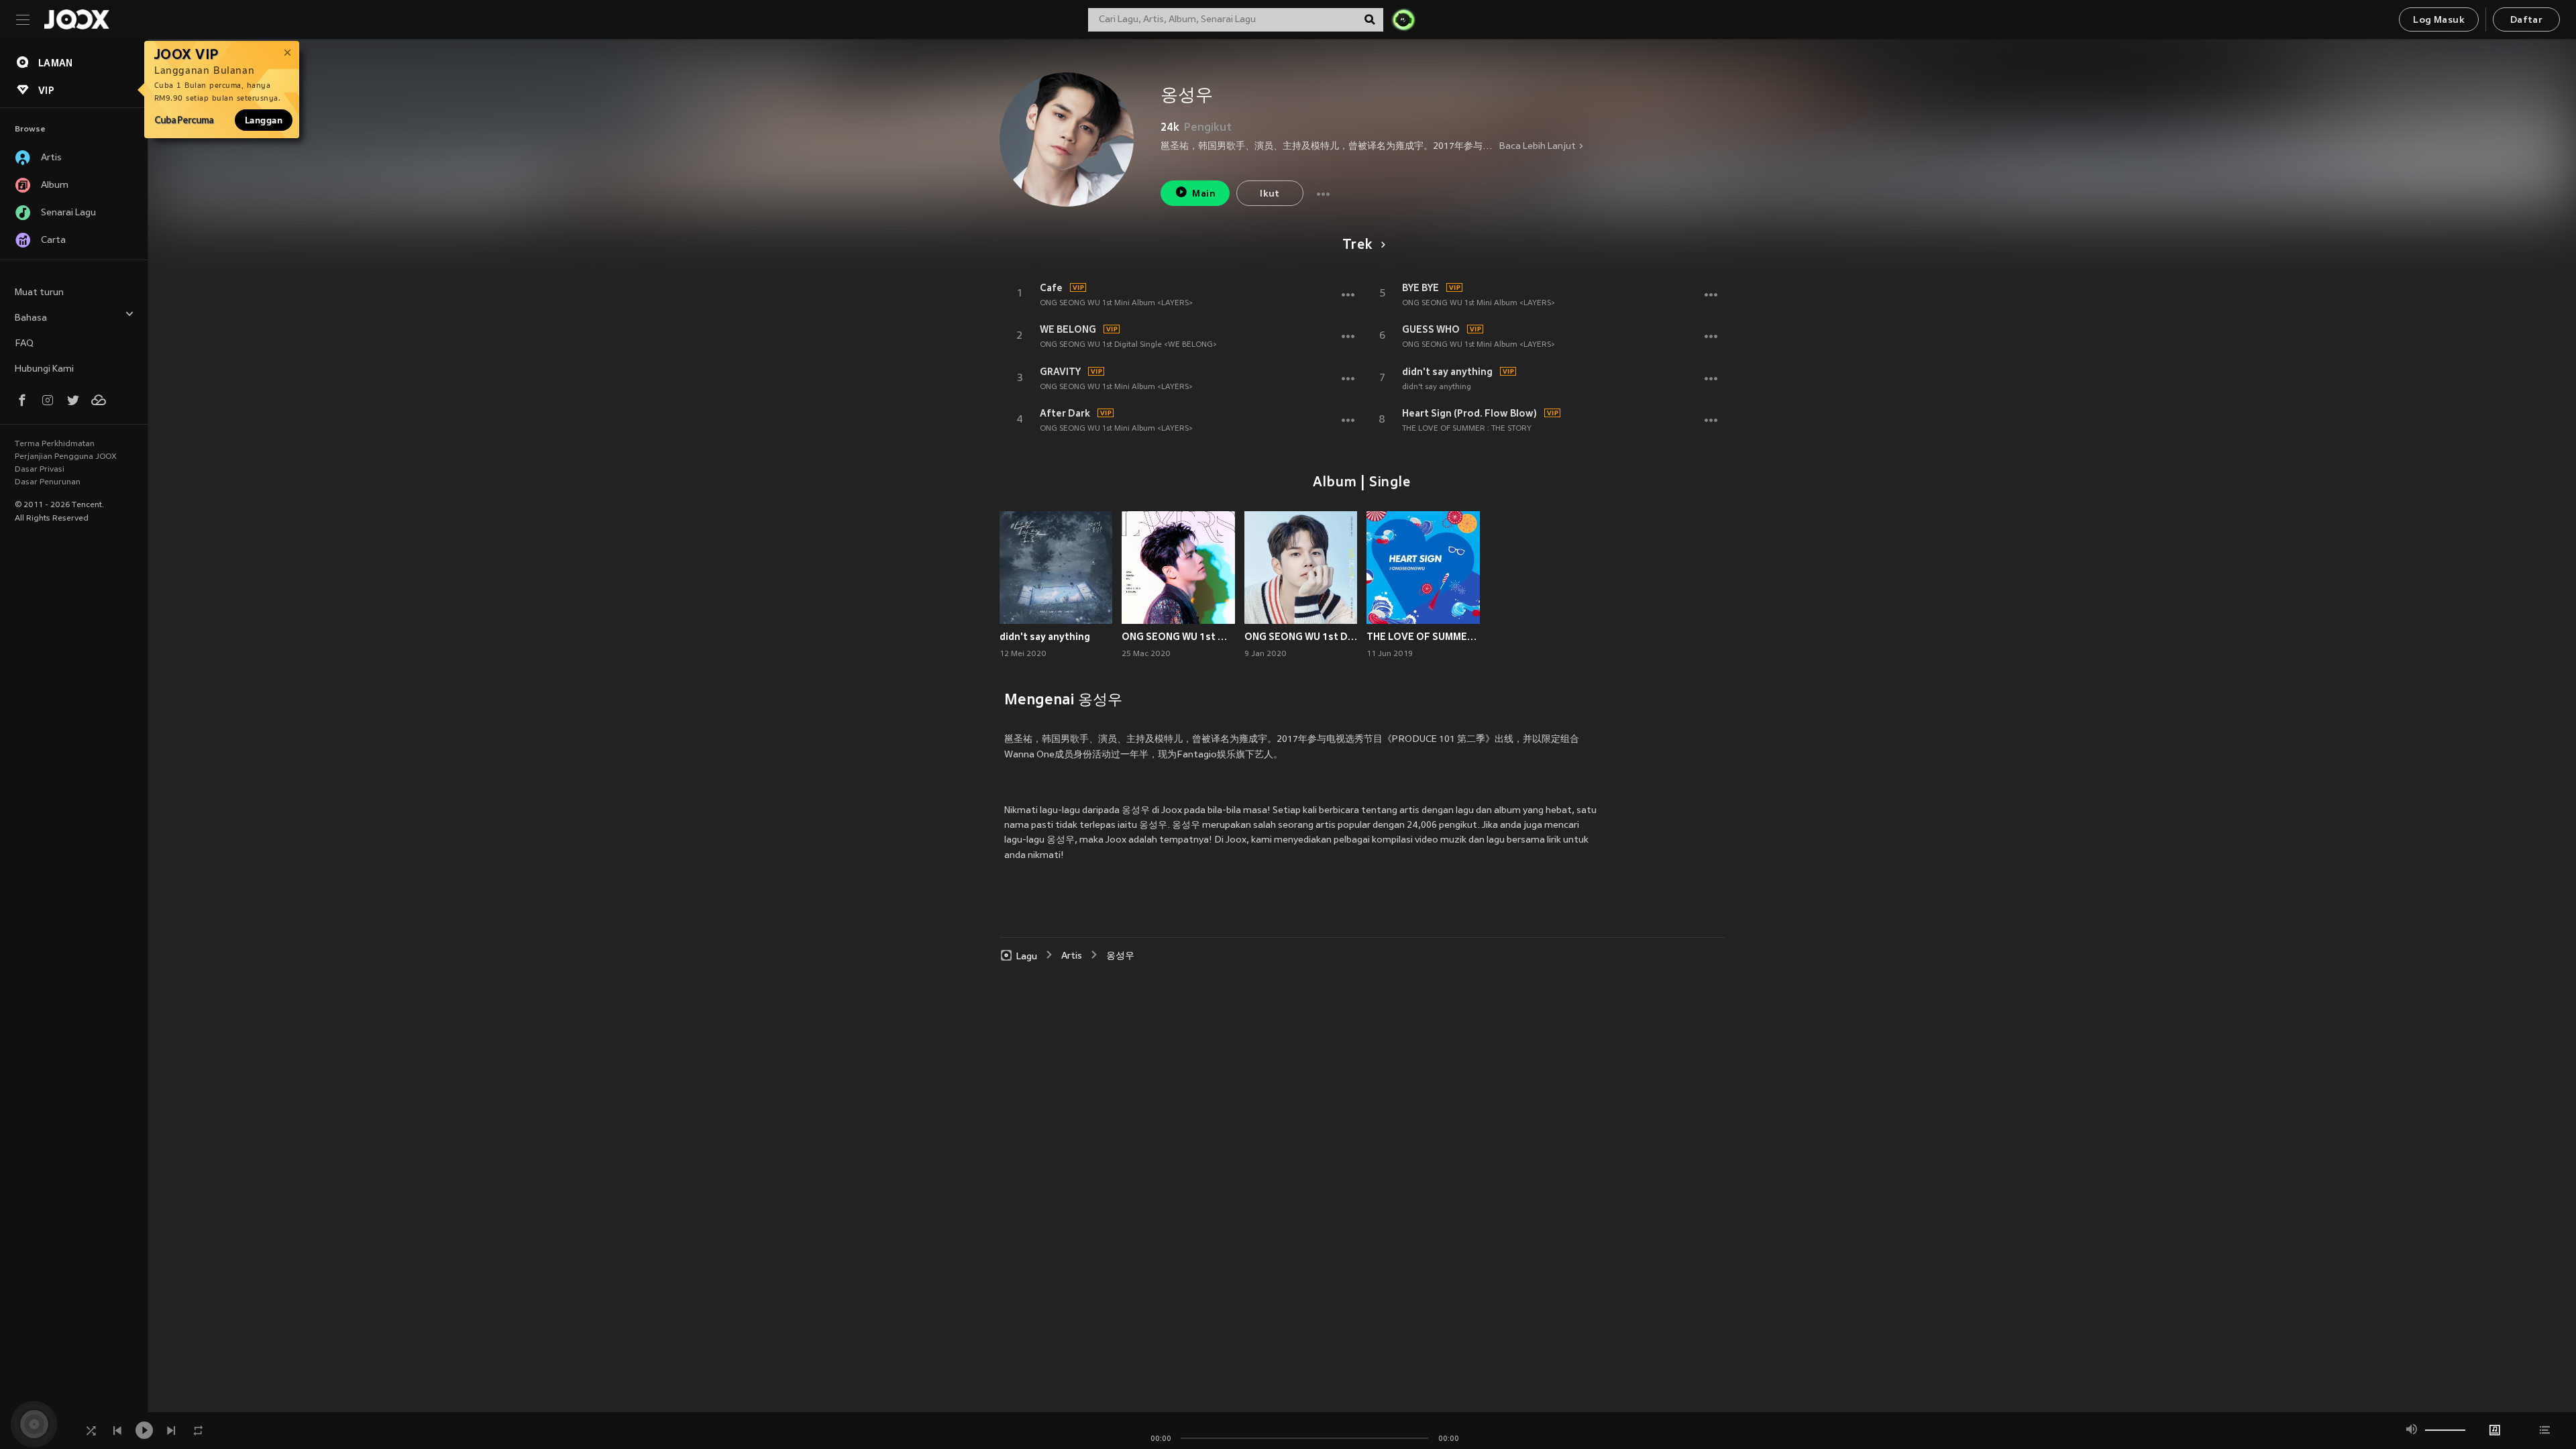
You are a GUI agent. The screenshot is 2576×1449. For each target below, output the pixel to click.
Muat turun (39, 293)
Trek (1357, 246)
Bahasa (31, 318)
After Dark (1065, 413)
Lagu (1027, 956)
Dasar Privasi (40, 470)
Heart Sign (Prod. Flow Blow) (1469, 413)
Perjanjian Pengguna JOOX (66, 457)
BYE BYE (1420, 288)
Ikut (1270, 194)
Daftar (2526, 20)
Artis (1072, 956)
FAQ (24, 344)
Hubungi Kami (44, 369)
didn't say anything (1447, 372)
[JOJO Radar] (1403, 19)
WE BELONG (1068, 329)
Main (1204, 194)
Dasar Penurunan (48, 482)
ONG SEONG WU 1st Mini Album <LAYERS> (1116, 303)
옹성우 (1120, 956)
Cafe (1051, 288)
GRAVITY (1060, 372)
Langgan (264, 120)
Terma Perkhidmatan (55, 444)
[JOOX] (76, 19)
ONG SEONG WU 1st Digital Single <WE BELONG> (1128, 345)
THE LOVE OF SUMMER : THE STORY (1467, 429)
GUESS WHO (1431, 329)
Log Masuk (2439, 20)
